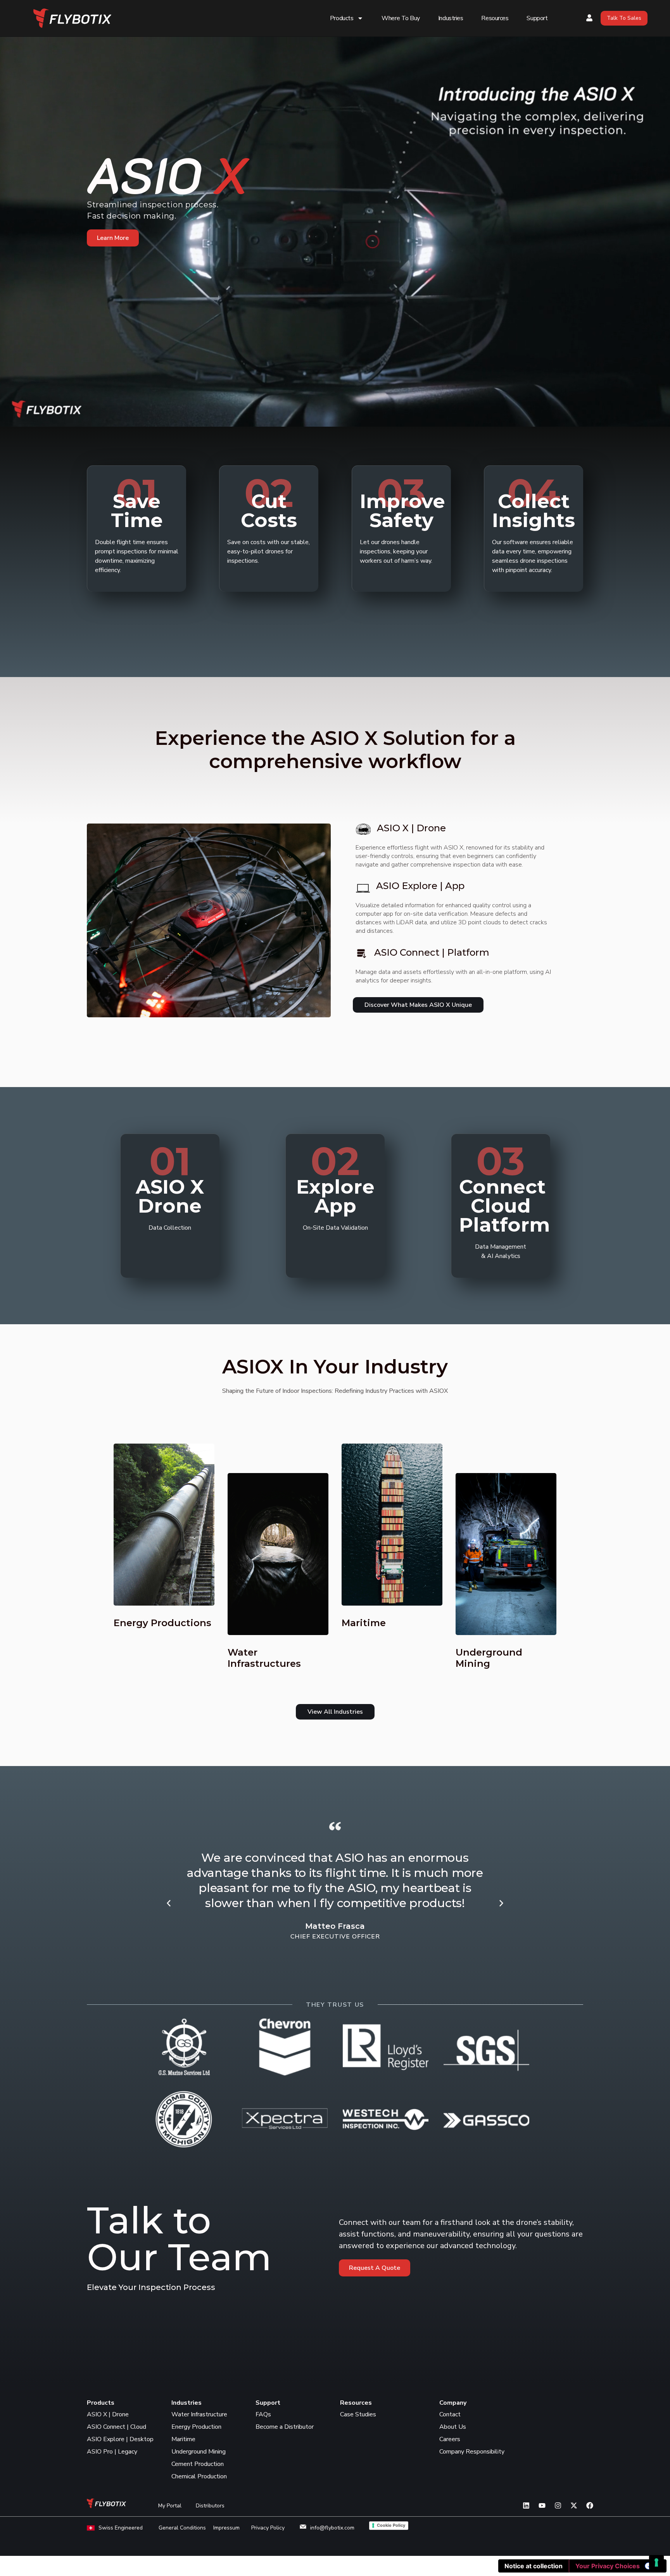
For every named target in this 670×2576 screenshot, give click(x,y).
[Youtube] (542, 2505)
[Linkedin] (526, 2505)
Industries (451, 18)
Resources (495, 18)
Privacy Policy (268, 2528)
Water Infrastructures (264, 1658)
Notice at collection (534, 2566)
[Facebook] (590, 2505)
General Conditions (182, 2528)
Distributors (210, 2506)
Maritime (364, 1623)
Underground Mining (489, 1658)
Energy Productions (162, 1623)
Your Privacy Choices (608, 2566)
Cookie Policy (391, 2525)
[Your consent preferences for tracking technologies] (656, 2562)
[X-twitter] (574, 2505)
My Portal (170, 2506)
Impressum (226, 2528)
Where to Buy (401, 18)
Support (537, 18)
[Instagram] (558, 2505)
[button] (169, 1903)
